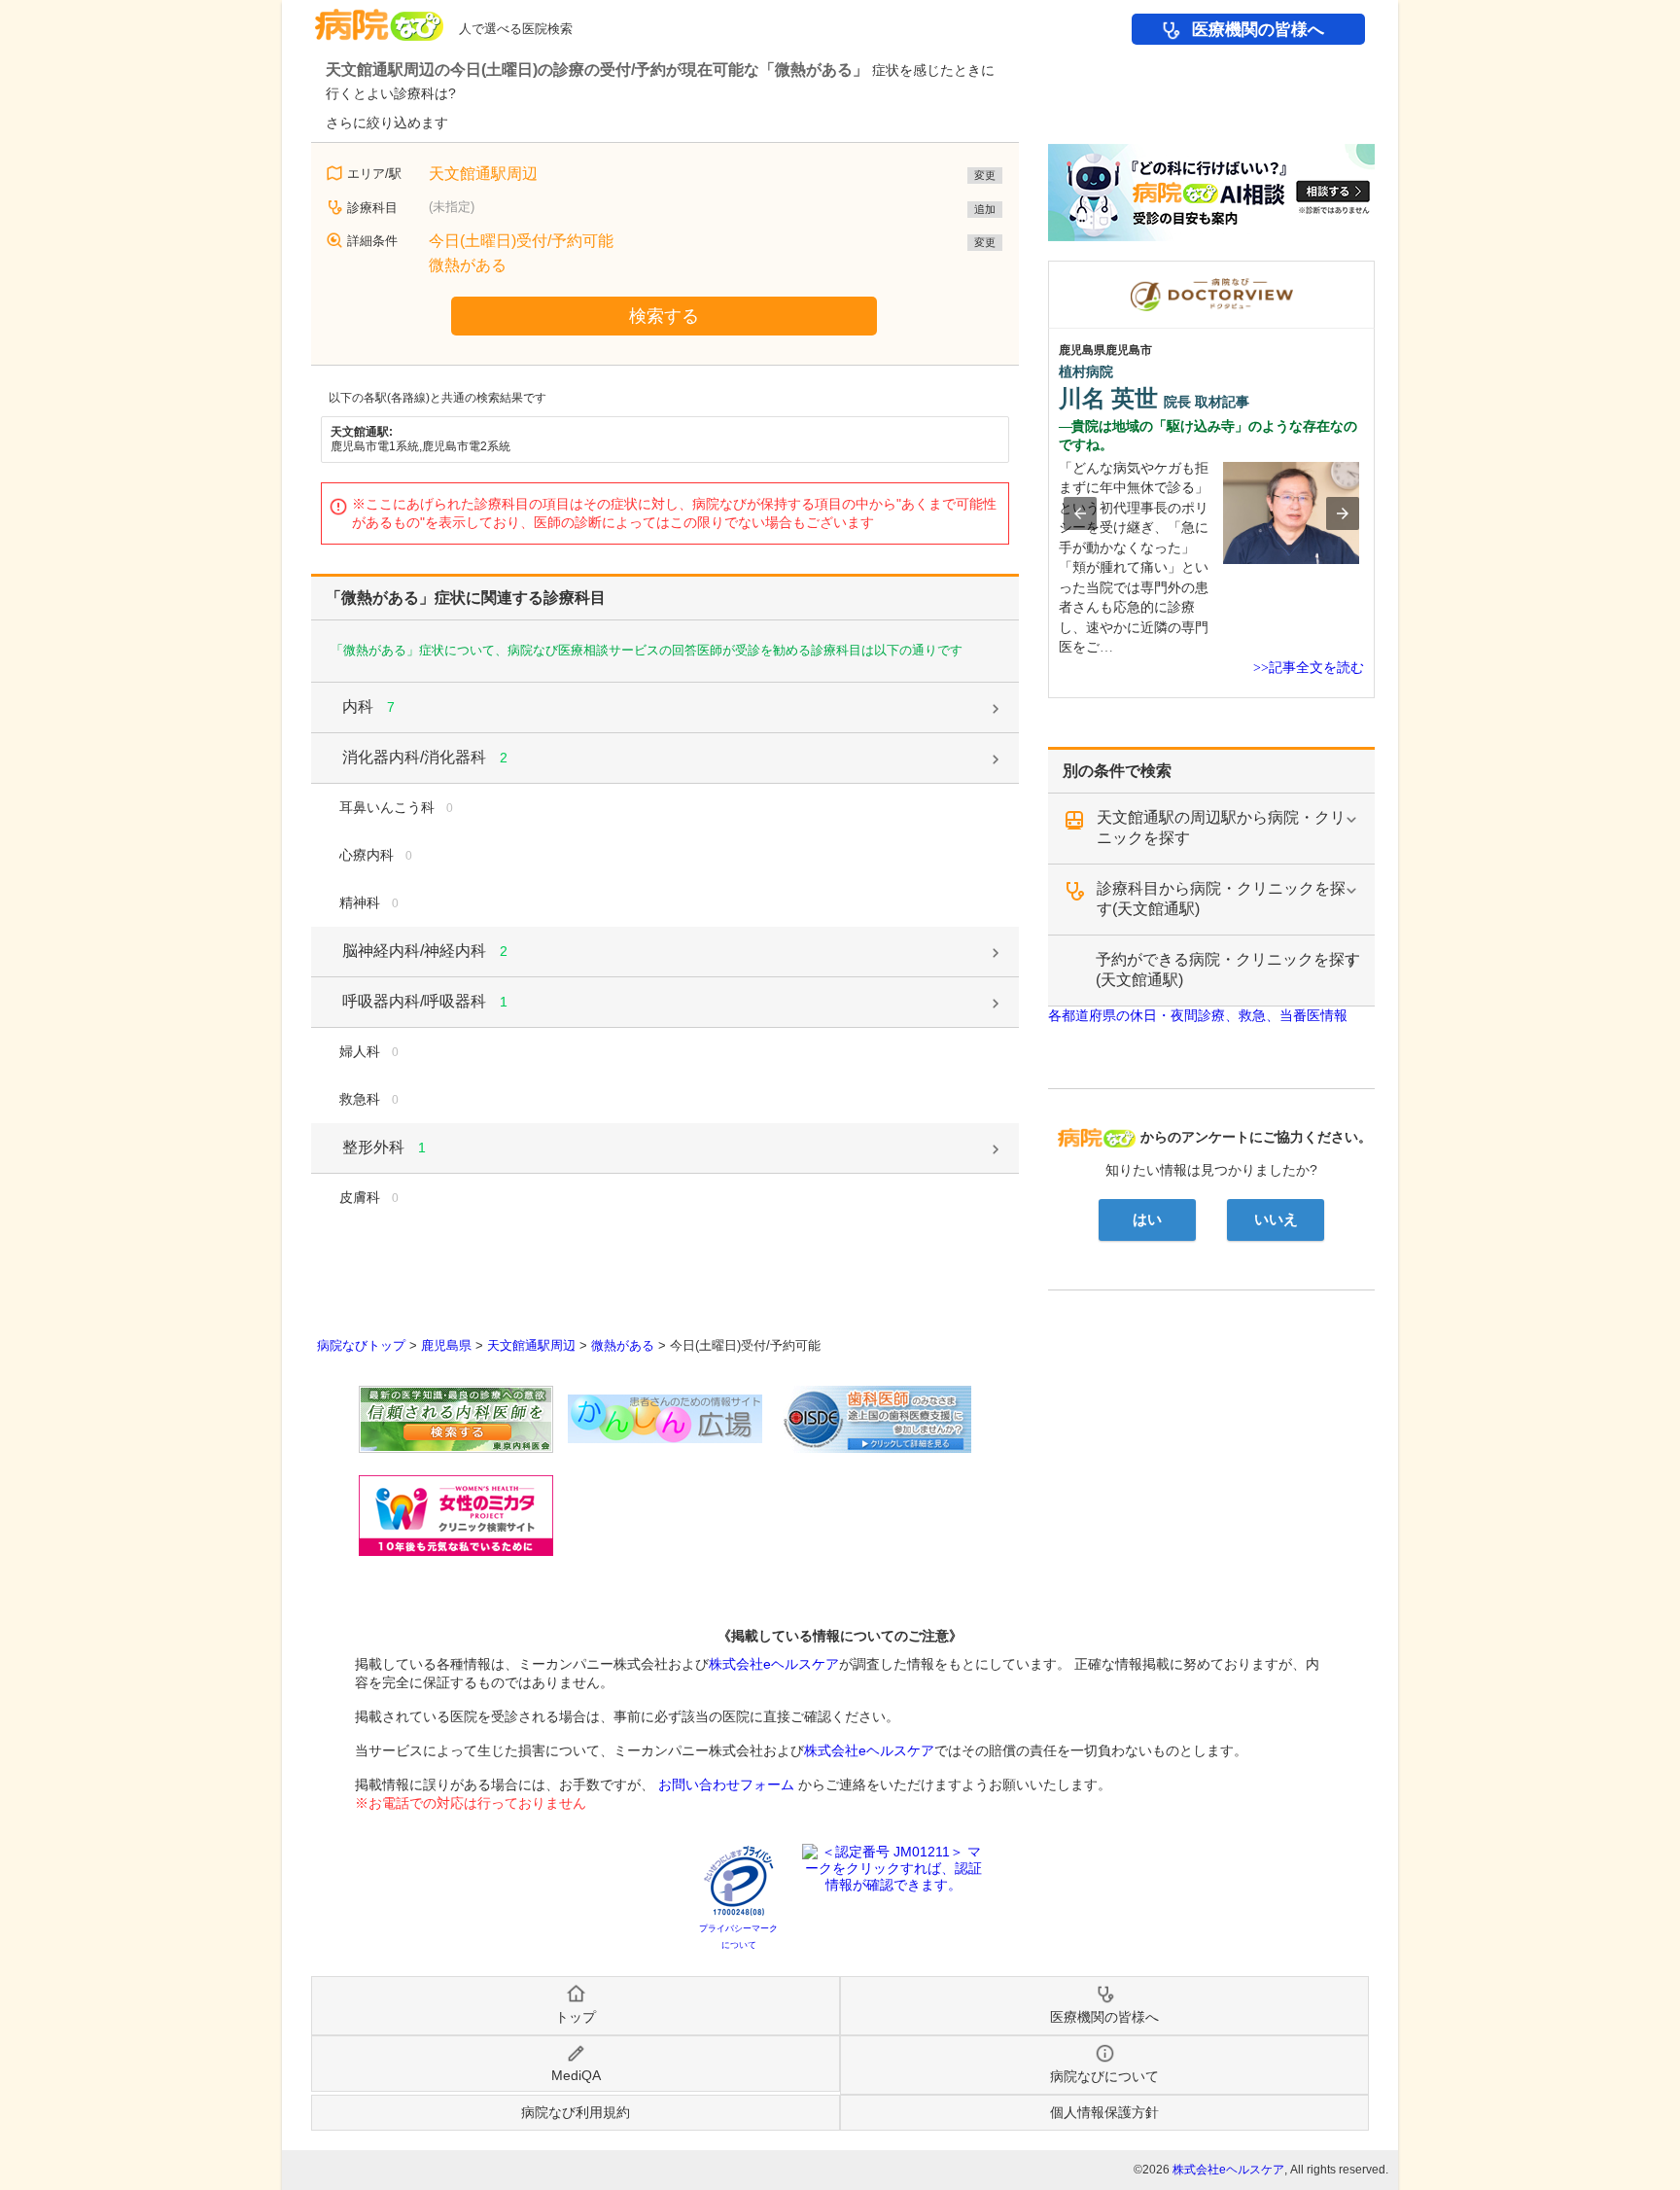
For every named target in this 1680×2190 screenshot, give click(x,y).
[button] (1080, 513)
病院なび (379, 18)
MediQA (576, 2075)
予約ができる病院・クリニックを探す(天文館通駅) (1228, 970)
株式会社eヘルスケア (774, 1664)
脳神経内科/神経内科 (425, 951)
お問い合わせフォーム (726, 1784)
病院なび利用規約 (576, 2112)
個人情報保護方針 (1104, 2112)
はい (1147, 1219)
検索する (664, 316)
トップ (576, 2017)
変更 (985, 175)
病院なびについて (1104, 2076)
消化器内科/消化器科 (425, 757)
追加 (985, 209)
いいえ (1276, 1219)
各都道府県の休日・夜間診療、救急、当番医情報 (1198, 1015)
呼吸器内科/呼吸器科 (425, 1001)
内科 (368, 706)
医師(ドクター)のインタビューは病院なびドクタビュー (1374, 270)
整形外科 (384, 1147)
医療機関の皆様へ (1258, 30)
